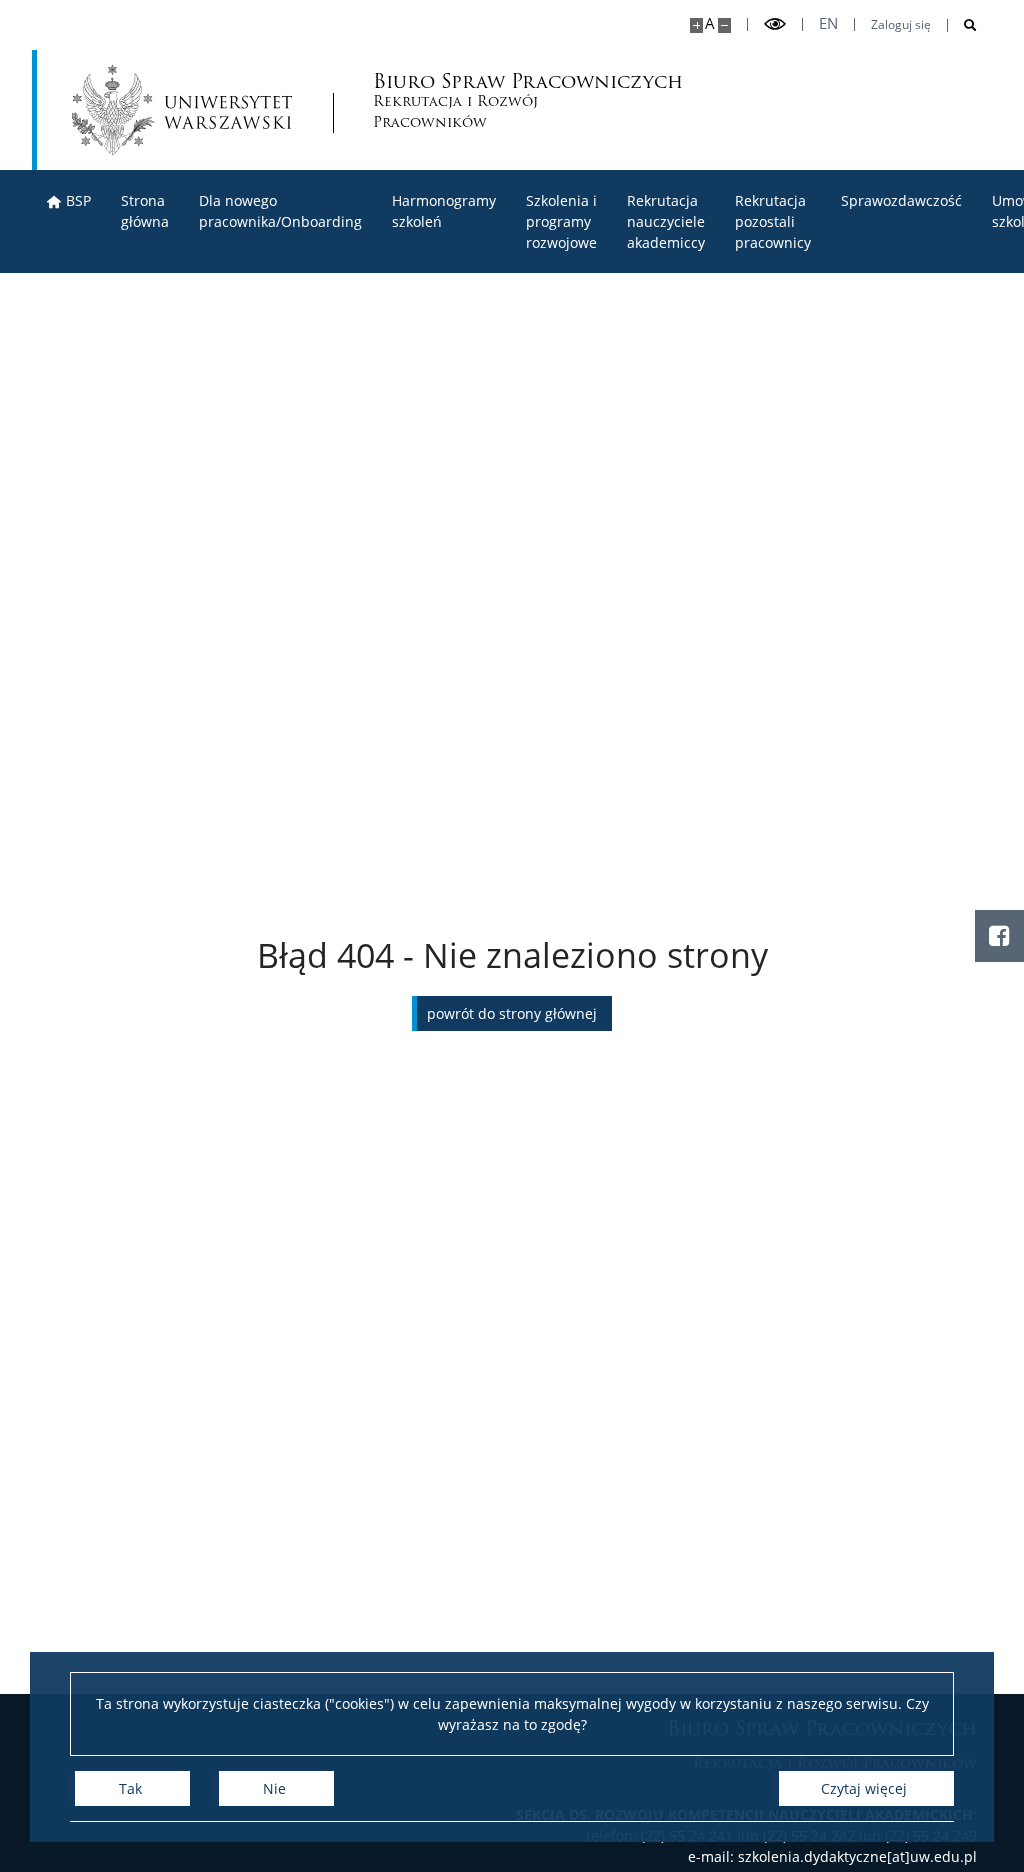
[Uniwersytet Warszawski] (182, 110)
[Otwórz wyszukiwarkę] (962, 25)
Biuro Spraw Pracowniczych (458, 102)
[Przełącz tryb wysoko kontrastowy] (775, 24)
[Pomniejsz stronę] (724, 25)
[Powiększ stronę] (696, 25)
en (828, 23)
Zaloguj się (901, 25)
